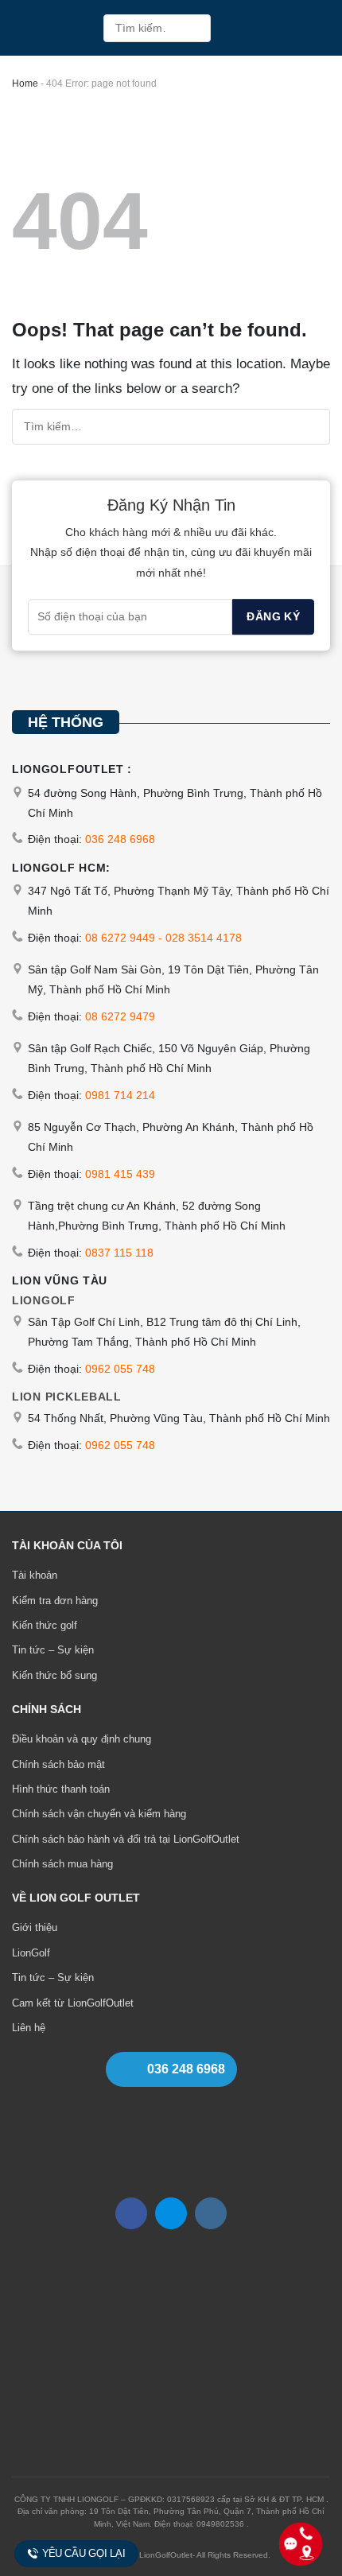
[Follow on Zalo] (171, 2213)
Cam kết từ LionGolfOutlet (73, 2003)
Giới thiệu (35, 1927)
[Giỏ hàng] (286, 28)
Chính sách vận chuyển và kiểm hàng (99, 1814)
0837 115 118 (119, 1253)
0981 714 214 (120, 1095)
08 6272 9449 (120, 938)
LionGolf (31, 1953)
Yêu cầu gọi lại (84, 2553)
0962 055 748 (120, 1369)
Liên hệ (29, 2028)
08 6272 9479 (120, 1016)
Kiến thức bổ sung (54, 1675)
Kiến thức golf (45, 1625)
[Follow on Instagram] (211, 2213)
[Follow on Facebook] (131, 2213)
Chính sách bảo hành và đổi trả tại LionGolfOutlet (126, 1839)
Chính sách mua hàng (62, 1864)
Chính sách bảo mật (58, 1764)
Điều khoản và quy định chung (82, 1739)
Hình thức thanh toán (61, 1789)
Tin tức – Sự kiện (53, 1650)
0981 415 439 (120, 1174)
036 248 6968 (120, 839)
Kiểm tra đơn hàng (55, 1601)
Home (25, 84)
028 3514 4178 (204, 938)
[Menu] (319, 28)
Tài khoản (35, 1575)
